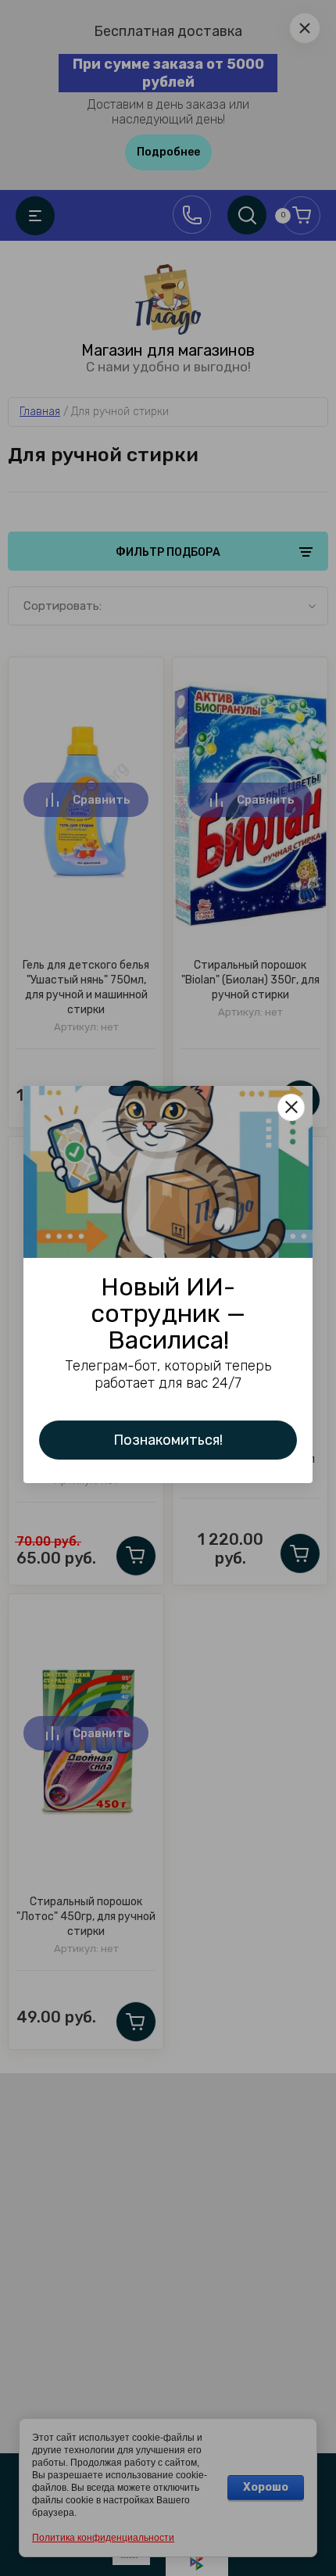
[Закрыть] (291, 1107)
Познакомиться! (168, 1440)
